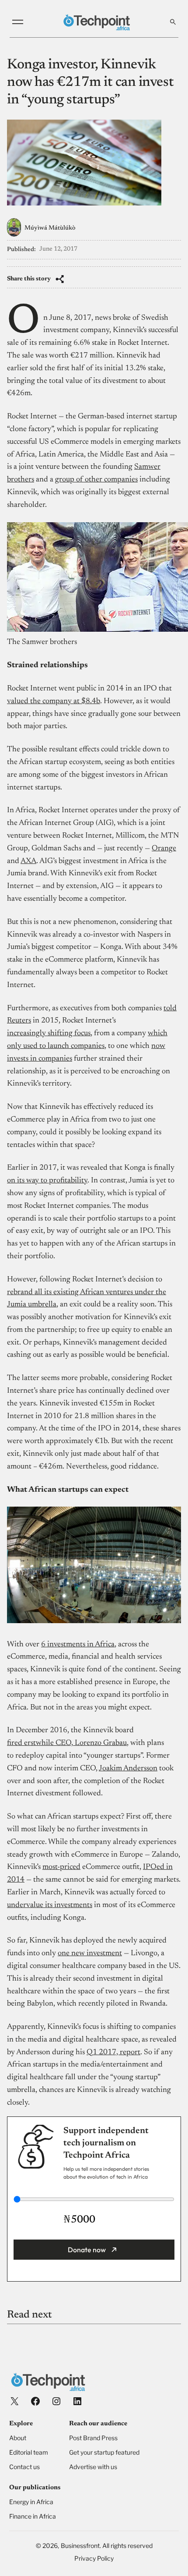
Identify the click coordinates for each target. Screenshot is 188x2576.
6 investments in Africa (78, 1645)
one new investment (90, 1953)
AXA (28, 861)
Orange (164, 849)
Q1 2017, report (113, 2052)
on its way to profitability (47, 1181)
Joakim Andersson (128, 1769)
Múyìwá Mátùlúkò (50, 228)
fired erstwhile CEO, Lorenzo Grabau (67, 1743)
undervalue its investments (50, 1905)
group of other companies (96, 480)
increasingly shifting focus (49, 1033)
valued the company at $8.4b (54, 701)
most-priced (61, 1867)
